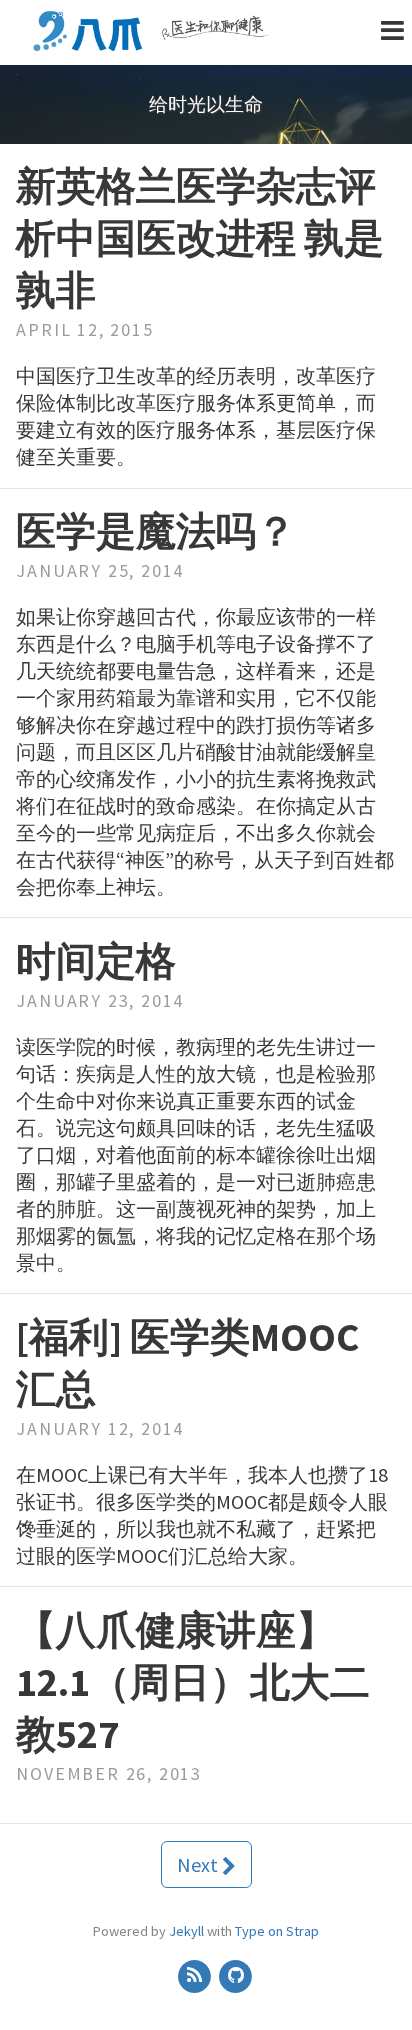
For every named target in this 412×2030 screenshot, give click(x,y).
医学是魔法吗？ (156, 531)
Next (199, 1864)
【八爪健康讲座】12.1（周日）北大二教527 (193, 1682)
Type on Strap (277, 1931)
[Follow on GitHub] (236, 1975)
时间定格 (96, 961)
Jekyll (186, 1931)
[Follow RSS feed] (195, 1975)
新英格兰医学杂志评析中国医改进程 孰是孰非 (200, 238)
